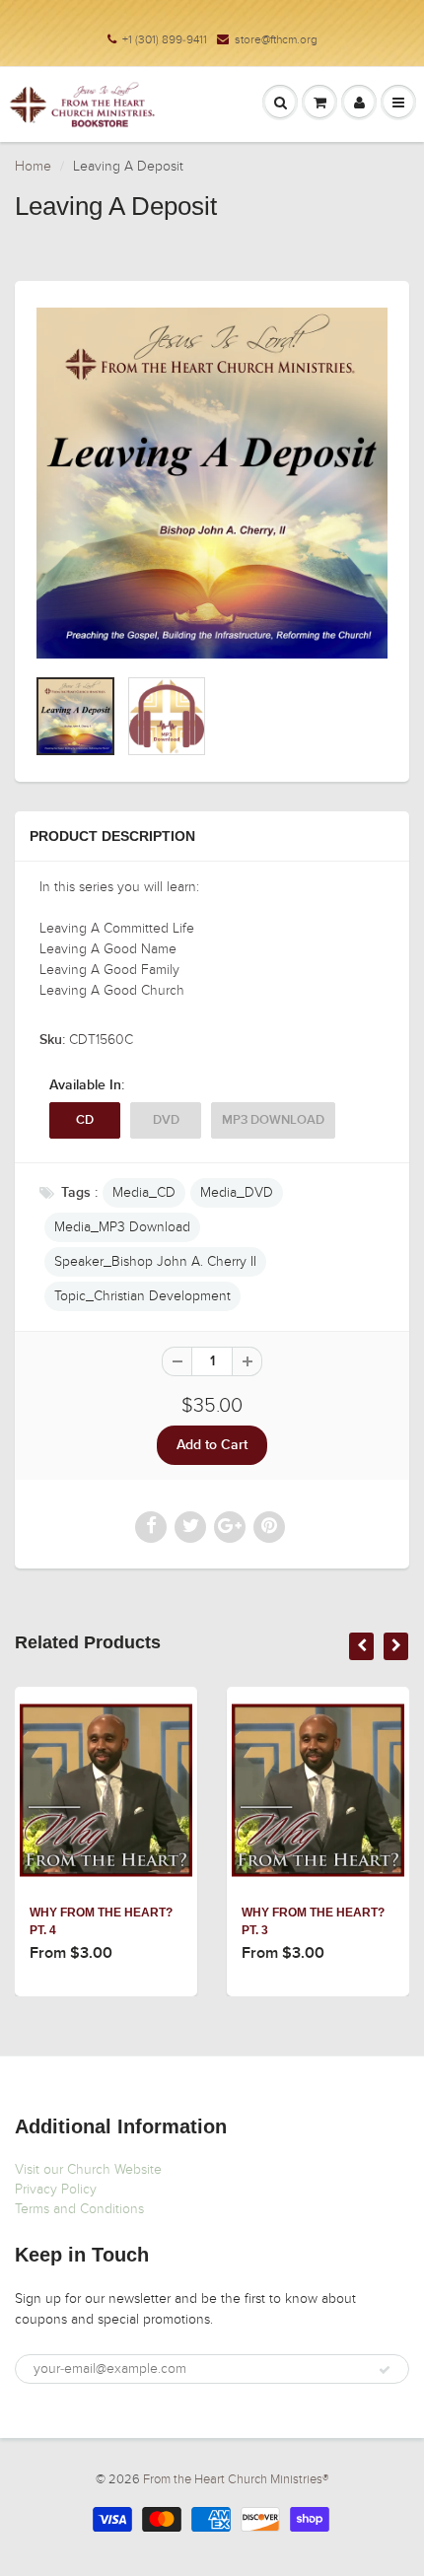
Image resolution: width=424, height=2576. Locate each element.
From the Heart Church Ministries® (236, 2479)
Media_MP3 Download (122, 1227)
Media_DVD (237, 1192)
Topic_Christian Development (142, 1296)
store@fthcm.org (276, 39)
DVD (166, 1120)
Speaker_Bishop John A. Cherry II (155, 1261)
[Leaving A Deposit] (212, 483)
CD (85, 1120)
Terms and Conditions (79, 2209)
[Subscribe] (385, 2370)
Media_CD (144, 1192)
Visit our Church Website (88, 2169)
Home (33, 166)
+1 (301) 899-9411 (165, 39)
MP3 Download (273, 1120)
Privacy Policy (56, 2189)
